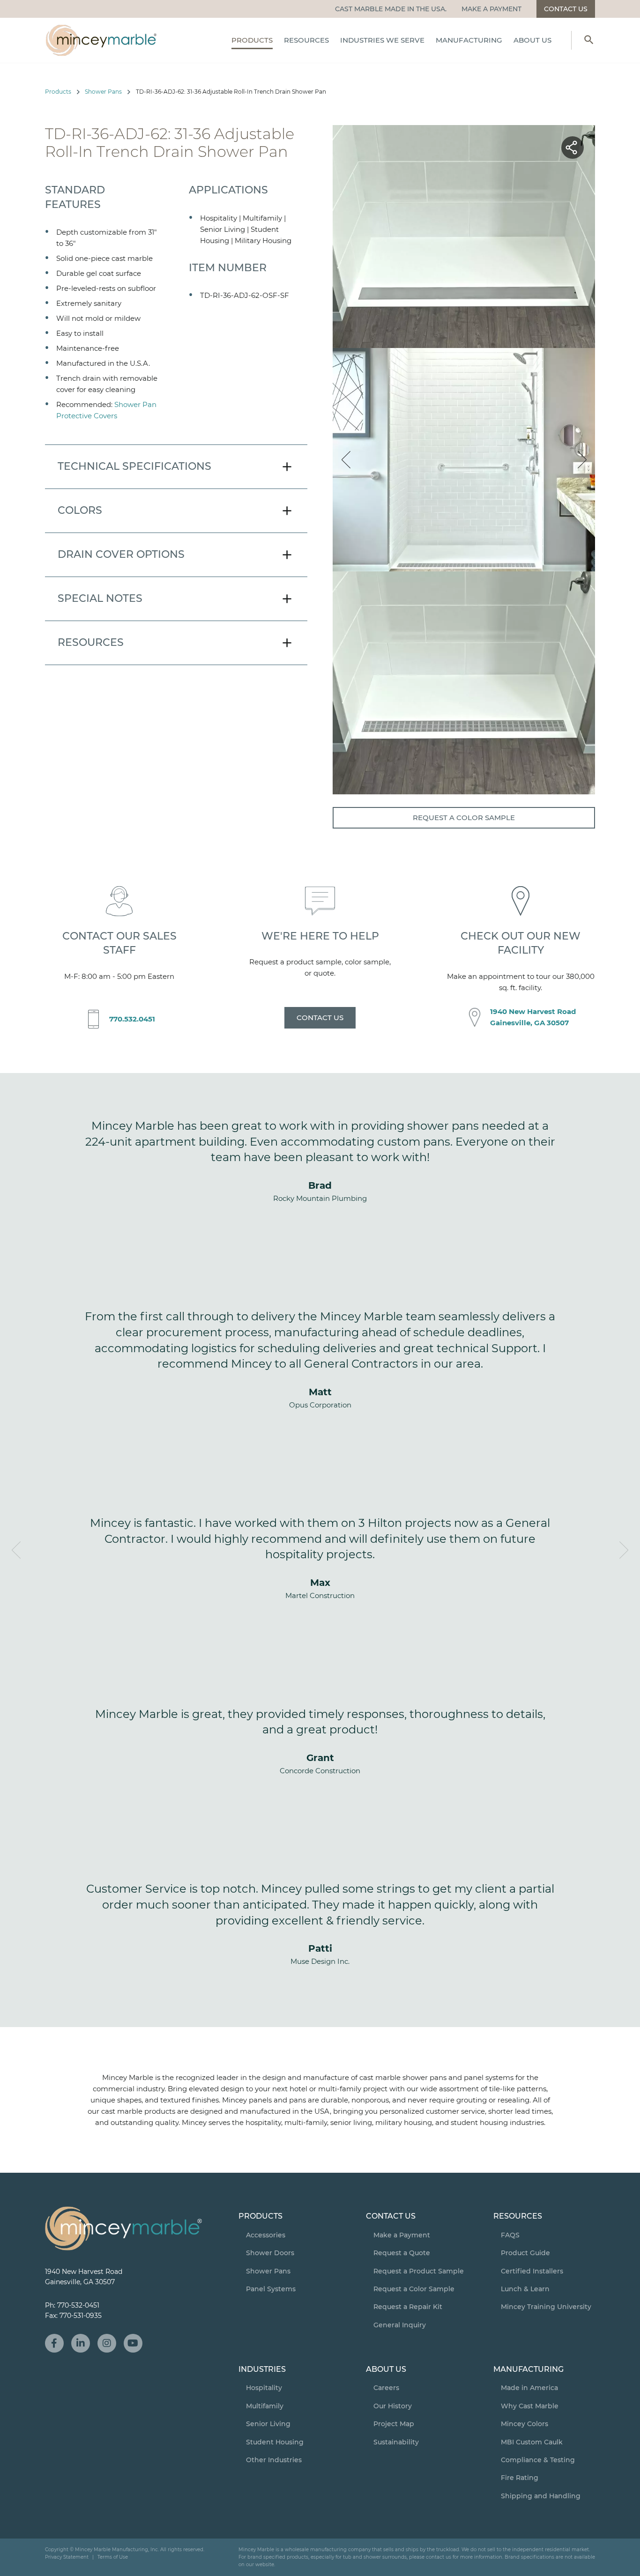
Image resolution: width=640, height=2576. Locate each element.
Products (58, 92)
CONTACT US (320, 1018)
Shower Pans (103, 92)
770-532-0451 (78, 2305)
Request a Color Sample (464, 818)
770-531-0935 (81, 2316)
